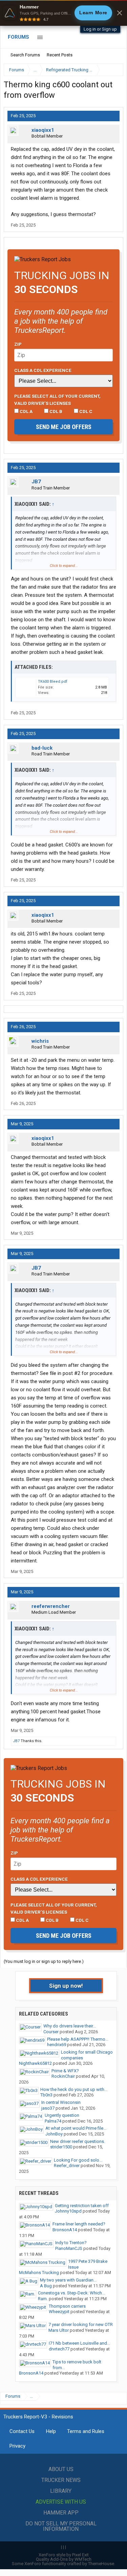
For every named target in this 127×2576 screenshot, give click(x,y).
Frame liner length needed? (79, 2224)
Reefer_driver (67, 2166)
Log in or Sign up (100, 29)
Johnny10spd (68, 2211)
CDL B (55, 411)
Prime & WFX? (65, 2071)
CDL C (85, 411)
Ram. (43, 2299)
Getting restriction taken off (82, 2206)
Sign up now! (66, 1986)
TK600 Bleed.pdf (53, 682)
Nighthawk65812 (35, 2063)
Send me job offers (64, 427)
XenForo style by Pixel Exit (64, 2555)
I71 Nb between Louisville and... (79, 2343)
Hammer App (61, 2513)
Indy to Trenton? (71, 2243)
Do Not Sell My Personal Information (61, 2526)
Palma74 (53, 2121)
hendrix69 (57, 2045)
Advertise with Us (61, 2502)
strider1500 (61, 2147)
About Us (61, 2469)
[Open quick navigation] (113, 70)
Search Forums (25, 55)
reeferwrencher (51, 1606)
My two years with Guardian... (68, 2280)
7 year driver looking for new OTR (81, 2324)
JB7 (36, 482)
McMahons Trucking (39, 2273)
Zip (18, 344)
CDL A (26, 411)
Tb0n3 (46, 2095)
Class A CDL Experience (43, 370)
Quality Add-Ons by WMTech (64, 2559)
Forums (18, 37)
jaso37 (48, 2108)
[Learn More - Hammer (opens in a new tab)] (63, 13)
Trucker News (61, 2480)
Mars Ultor (59, 2330)
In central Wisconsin (61, 2102)
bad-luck (42, 748)
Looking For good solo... (78, 2160)
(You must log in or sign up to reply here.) (44, 1961)
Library (61, 2491)
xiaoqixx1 (43, 130)
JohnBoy (54, 2134)
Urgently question (62, 2115)
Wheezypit (59, 2312)
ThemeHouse (101, 2564)
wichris (40, 1041)
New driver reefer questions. (78, 2141)
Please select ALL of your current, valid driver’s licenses (57, 399)
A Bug (46, 2286)
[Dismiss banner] (120, 13)
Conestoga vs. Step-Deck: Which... (71, 2293)
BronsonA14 (65, 2230)
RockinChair (63, 2076)
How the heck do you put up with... (74, 2089)
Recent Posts (60, 55)
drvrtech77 (59, 2349)
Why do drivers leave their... (70, 2026)
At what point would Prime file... (76, 2128)
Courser (51, 2032)
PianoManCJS (69, 2248)
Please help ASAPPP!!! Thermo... (78, 2039)
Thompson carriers (67, 2306)
